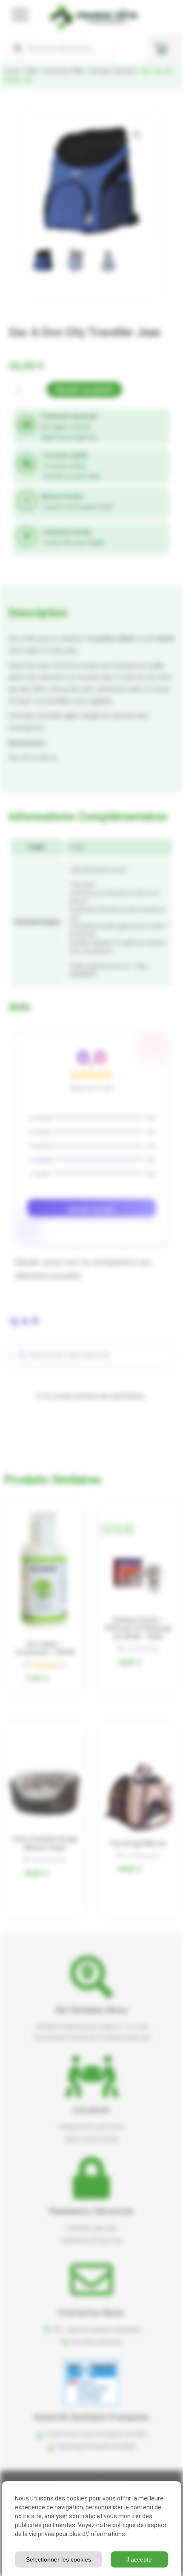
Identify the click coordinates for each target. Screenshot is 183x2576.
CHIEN (31, 71)
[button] (137, 135)
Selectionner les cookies (59, 2559)
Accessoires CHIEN (63, 71)
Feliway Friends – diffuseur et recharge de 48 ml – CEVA (138, 1628)
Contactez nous (91, 2313)
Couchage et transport (112, 71)
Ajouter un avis (92, 1209)
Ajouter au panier (84, 389)
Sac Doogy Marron (139, 1843)
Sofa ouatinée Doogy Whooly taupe (45, 1843)
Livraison (92, 2110)
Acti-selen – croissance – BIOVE (45, 1648)
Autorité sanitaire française (91, 2417)
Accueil (12, 71)
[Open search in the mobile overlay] (60, 48)
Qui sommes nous (92, 2010)
